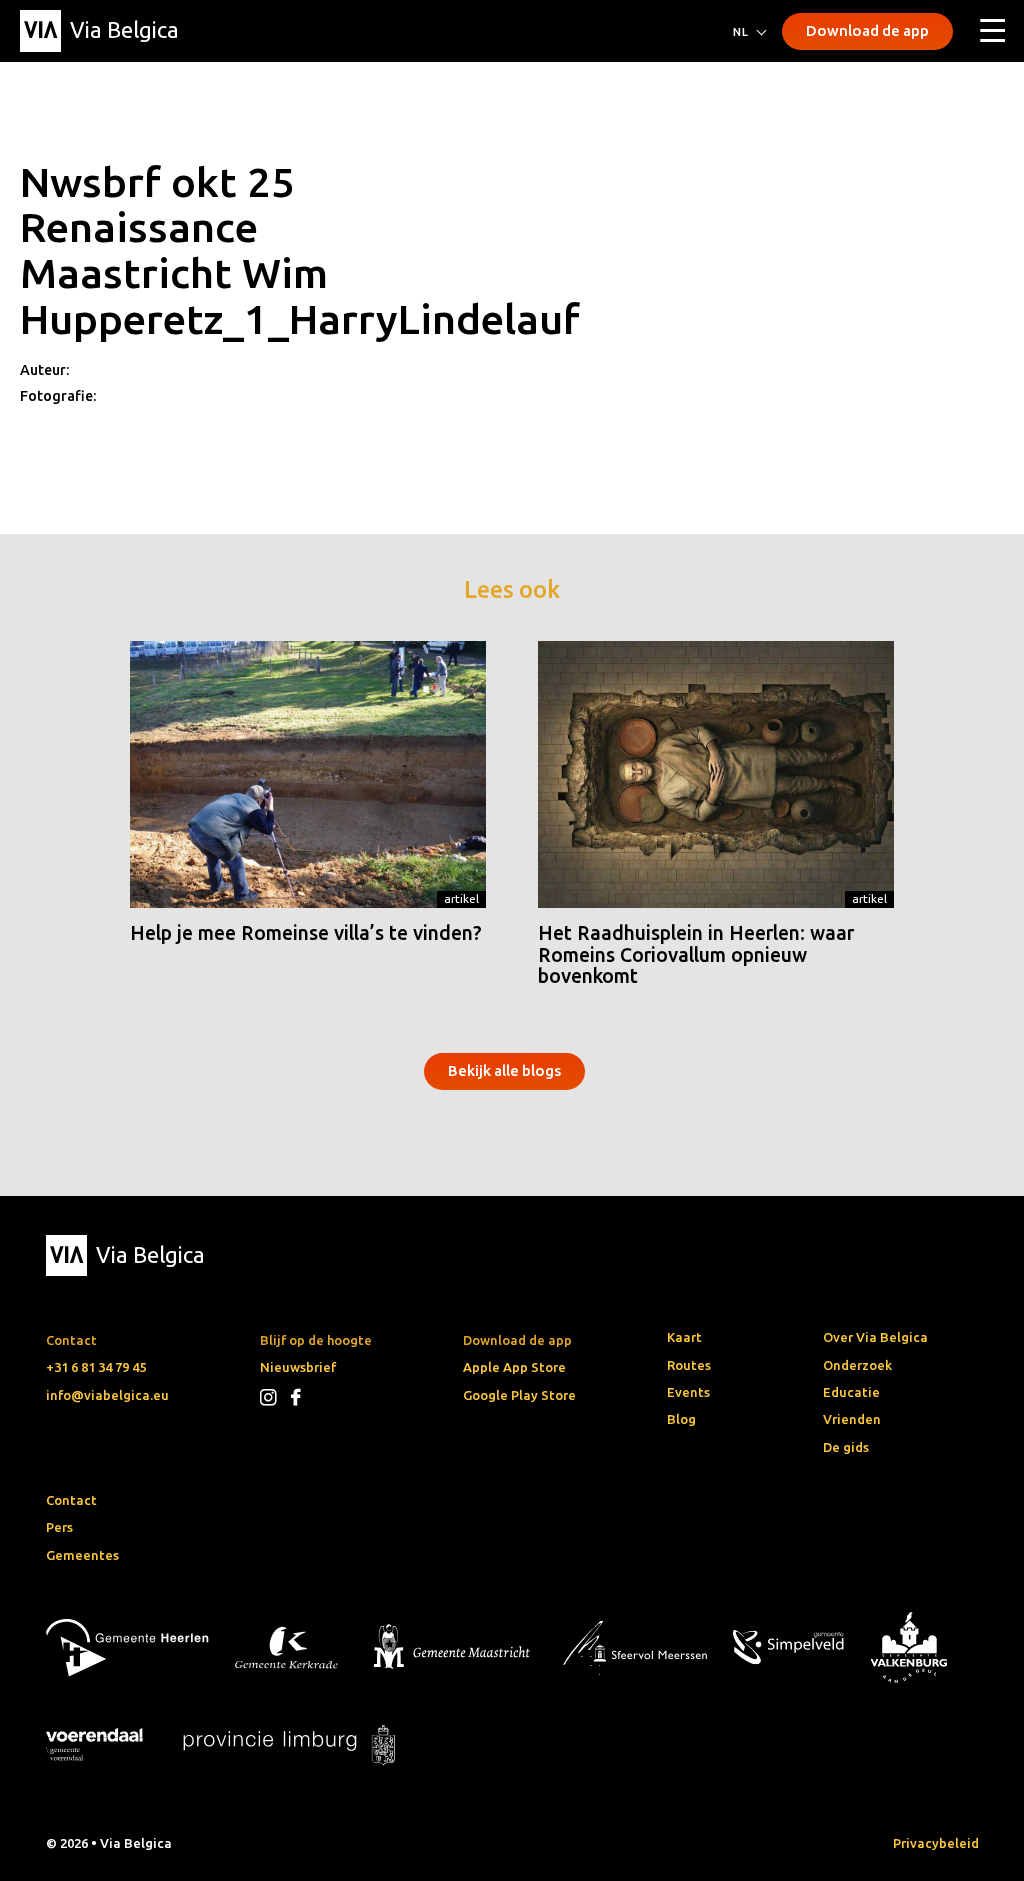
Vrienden (852, 1419)
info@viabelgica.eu (107, 1395)
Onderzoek (857, 1365)
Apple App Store (514, 1367)
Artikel (461, 898)
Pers (59, 1527)
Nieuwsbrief (298, 1367)
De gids (846, 1447)
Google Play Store (519, 1395)
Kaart (684, 1337)
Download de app (867, 30)
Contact (71, 1500)
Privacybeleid (936, 1843)
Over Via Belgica (875, 1337)
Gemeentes (82, 1555)
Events (688, 1392)
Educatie (851, 1392)
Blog (681, 1419)
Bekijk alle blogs (504, 1070)
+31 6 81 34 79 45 (96, 1367)
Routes (689, 1365)
